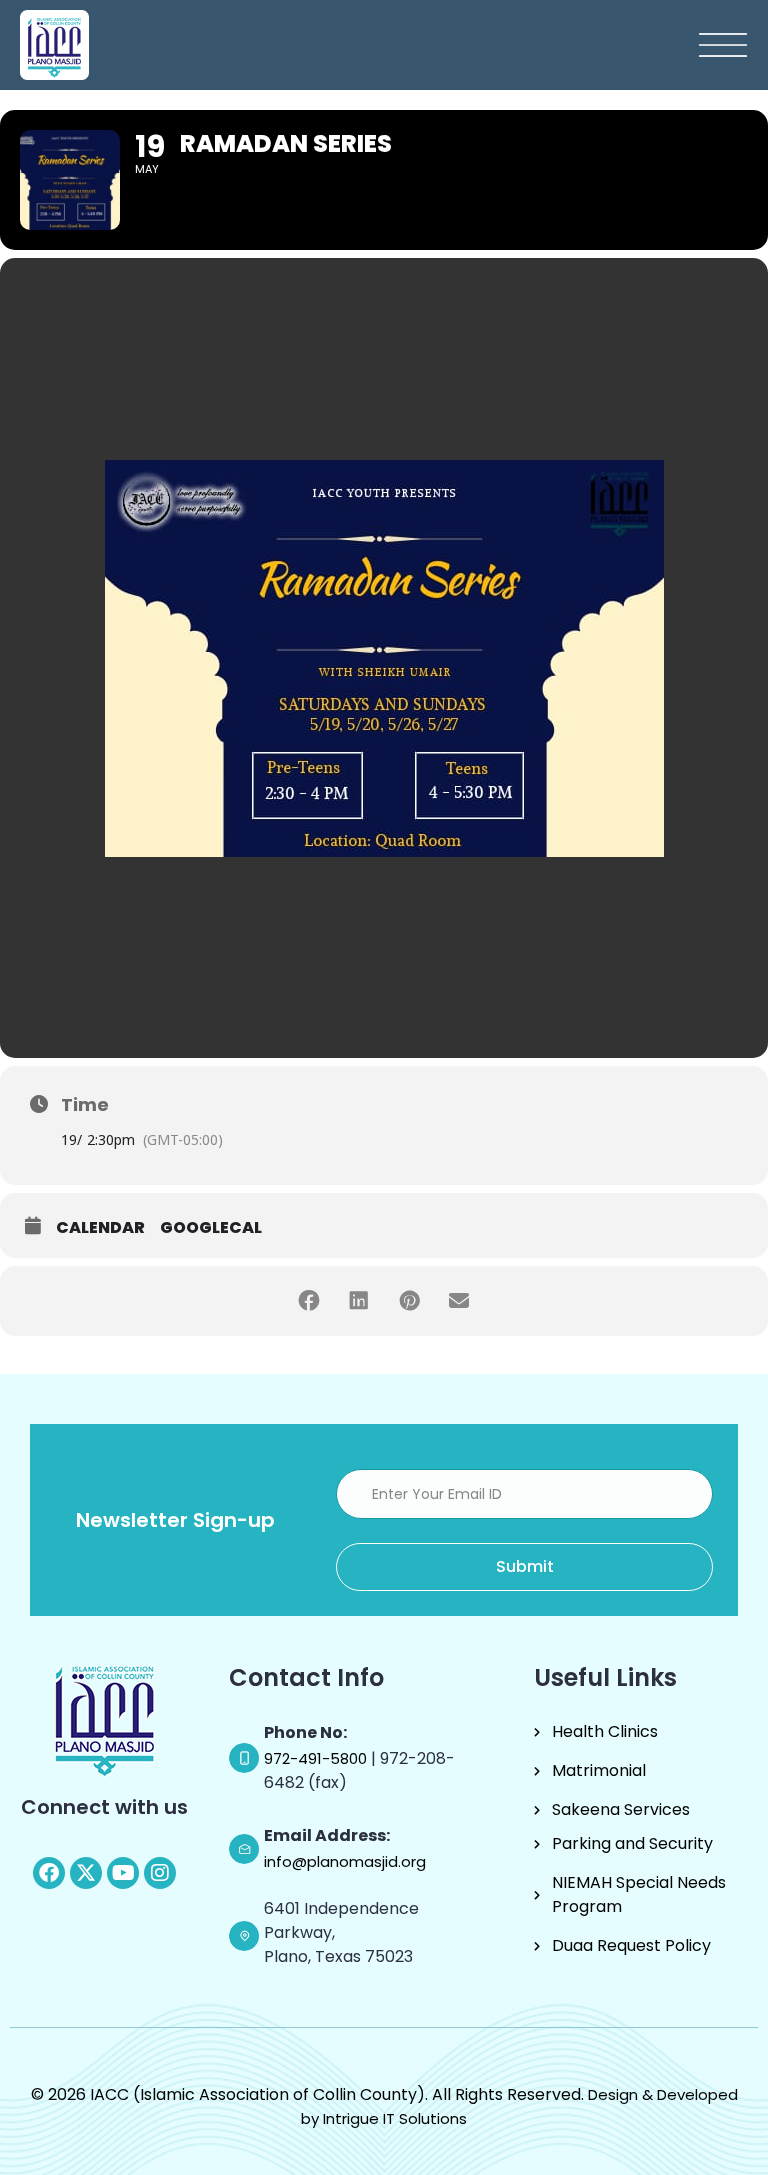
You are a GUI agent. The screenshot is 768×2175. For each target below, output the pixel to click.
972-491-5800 (317, 1758)
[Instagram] (160, 1873)
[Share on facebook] (309, 1301)
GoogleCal (211, 1228)
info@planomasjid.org (345, 1861)
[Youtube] (123, 1873)
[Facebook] (49, 1873)
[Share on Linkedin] (359, 1301)
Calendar (100, 1228)
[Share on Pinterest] (409, 1301)
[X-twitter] (86, 1873)
